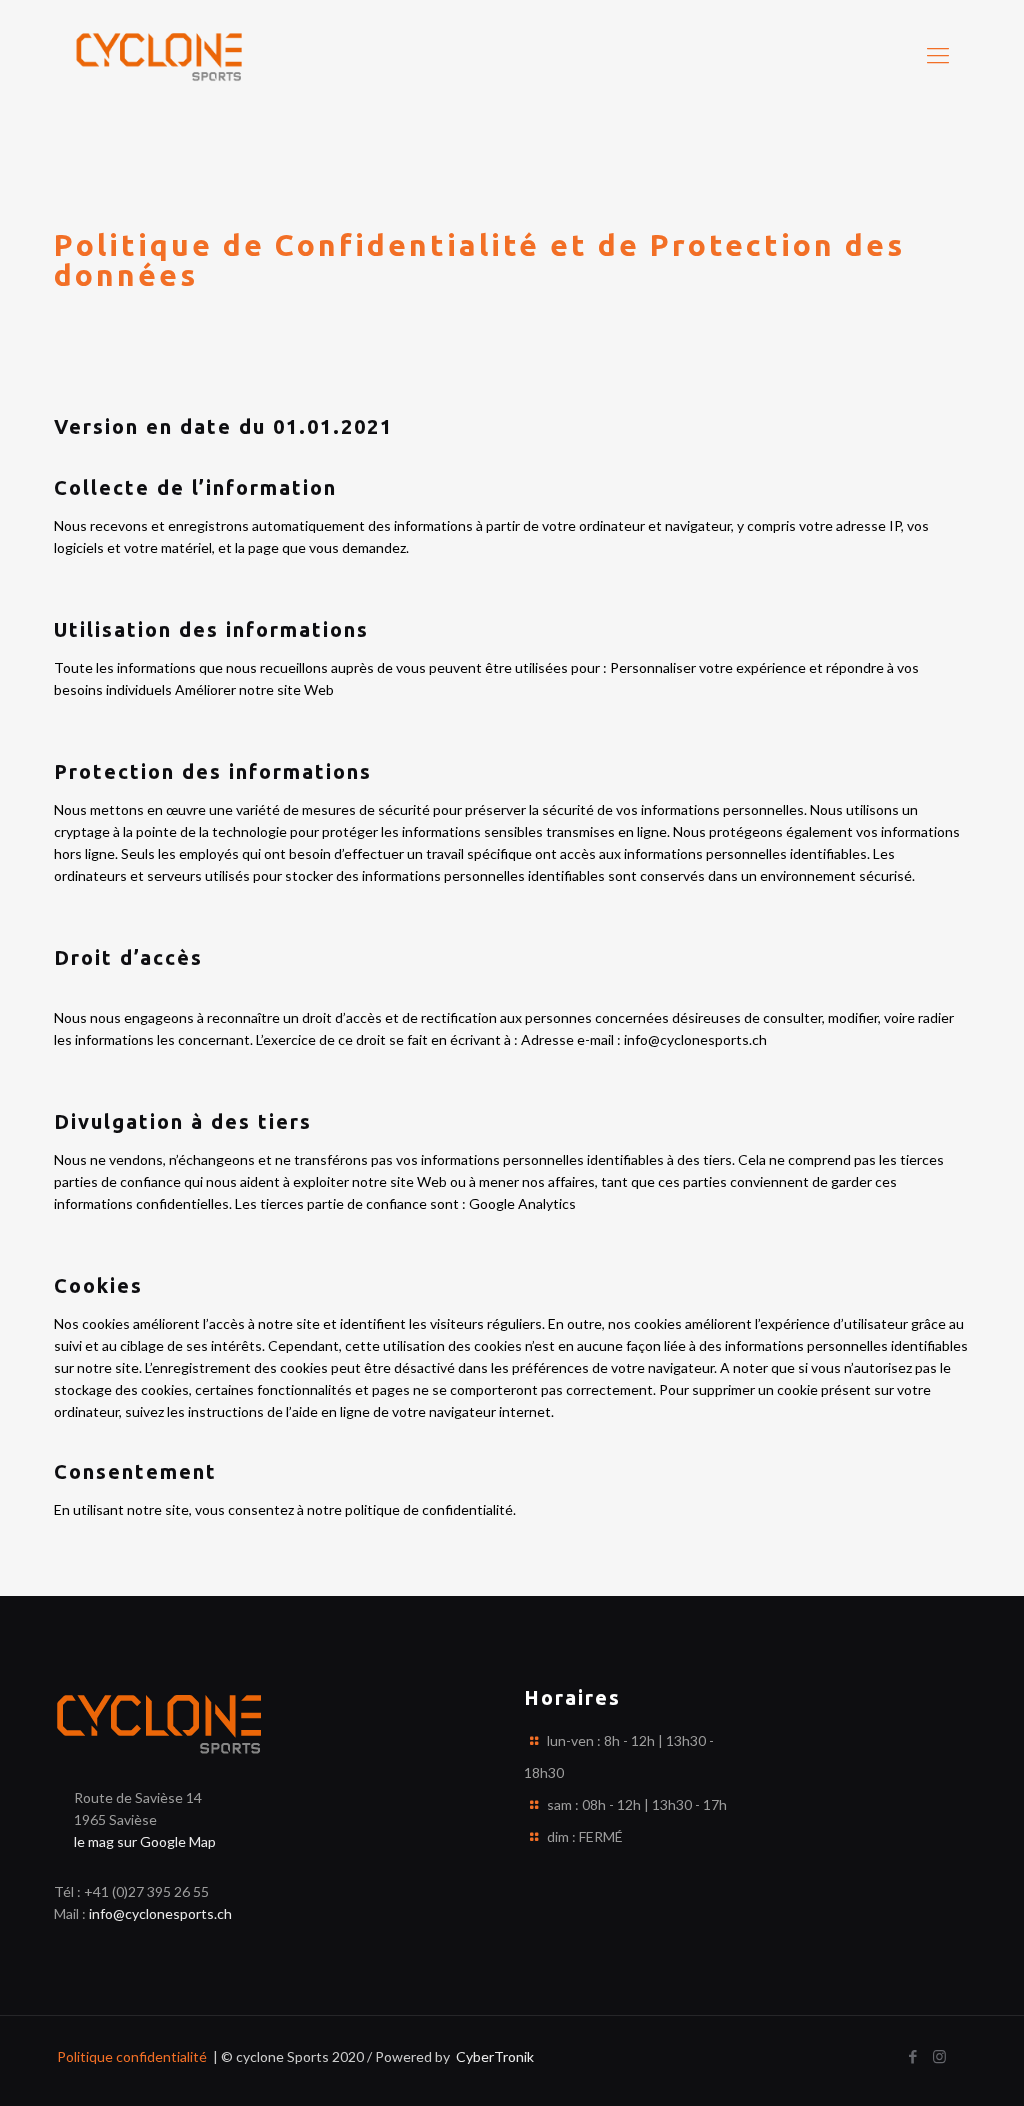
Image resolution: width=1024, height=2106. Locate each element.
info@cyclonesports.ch (160, 1913)
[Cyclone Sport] (159, 55)
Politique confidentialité (130, 2056)
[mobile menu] (938, 55)
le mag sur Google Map (145, 1841)
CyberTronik (493, 2056)
